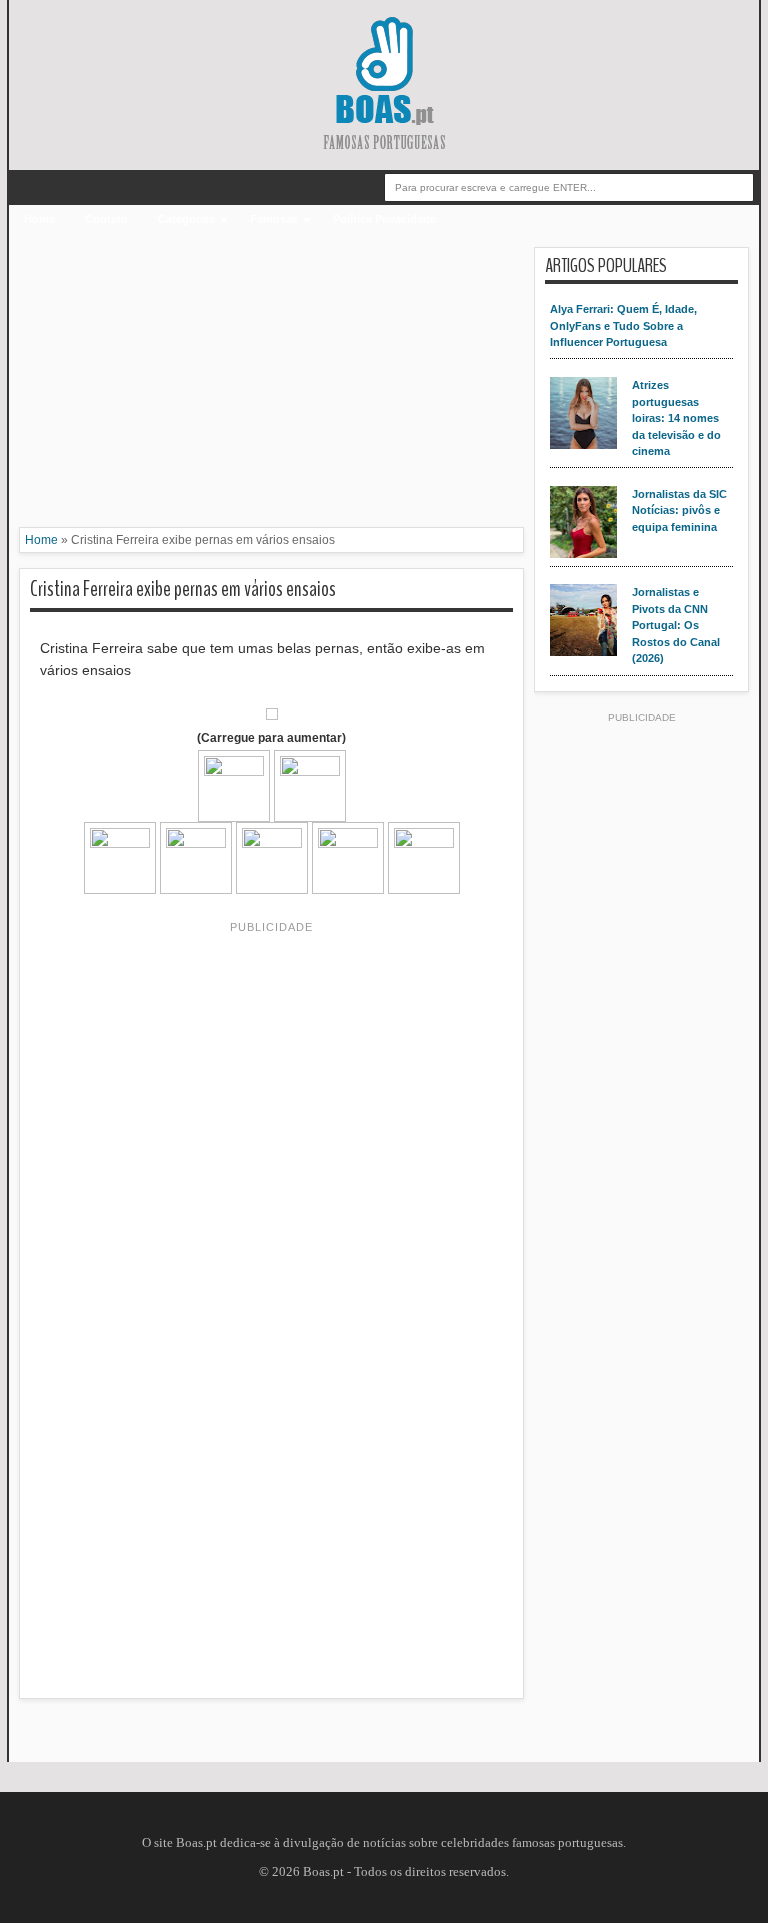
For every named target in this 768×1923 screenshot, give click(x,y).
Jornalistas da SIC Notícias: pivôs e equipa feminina (679, 510)
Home (39, 219)
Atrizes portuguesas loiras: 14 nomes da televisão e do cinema (676, 418)
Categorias (186, 219)
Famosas (274, 219)
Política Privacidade (384, 219)
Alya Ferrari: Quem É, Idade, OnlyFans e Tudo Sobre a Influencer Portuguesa (623, 325)
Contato (106, 219)
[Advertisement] (271, 387)
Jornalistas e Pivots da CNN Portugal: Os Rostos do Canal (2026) (676, 625)
